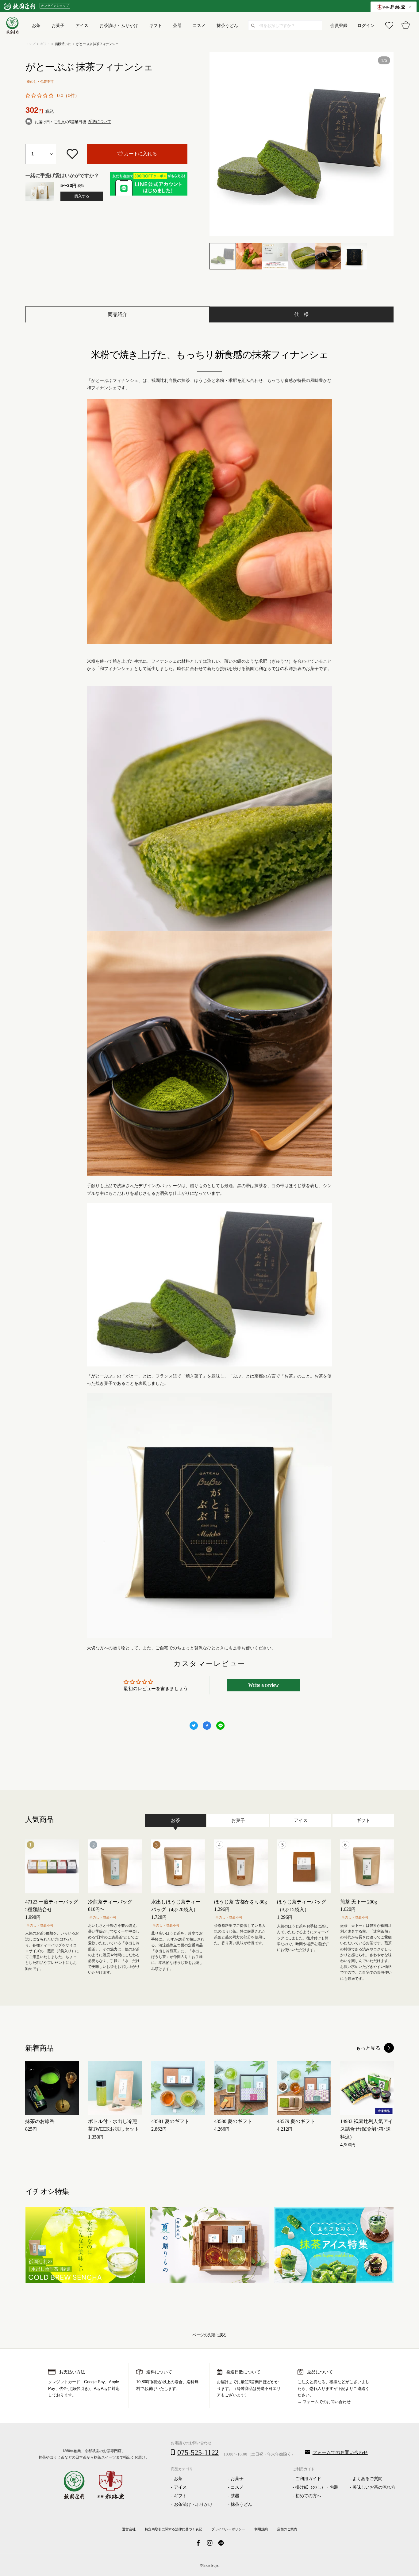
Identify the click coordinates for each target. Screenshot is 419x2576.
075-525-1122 (198, 2452)
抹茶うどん (241, 2504)
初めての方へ (308, 2496)
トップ (30, 44)
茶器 (235, 2496)
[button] (39, 96)
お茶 (178, 2479)
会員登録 (339, 25)
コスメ (237, 2487)
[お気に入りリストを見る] (389, 25)
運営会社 (129, 2529)
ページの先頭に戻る (209, 2335)
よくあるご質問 (367, 2479)
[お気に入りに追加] (72, 154)
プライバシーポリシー (228, 2529)
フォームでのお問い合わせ (327, 2402)
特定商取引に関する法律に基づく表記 (173, 2529)
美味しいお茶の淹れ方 (374, 2487)
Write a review (263, 1685)
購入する (82, 196)
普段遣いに (63, 44)
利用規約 (261, 2529)
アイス (180, 2487)
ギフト (45, 44)
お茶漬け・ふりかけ (193, 2504)
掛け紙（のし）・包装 (317, 2487)
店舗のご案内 (287, 2529)
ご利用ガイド (308, 2479)
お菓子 (237, 2479)
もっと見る (368, 2048)
